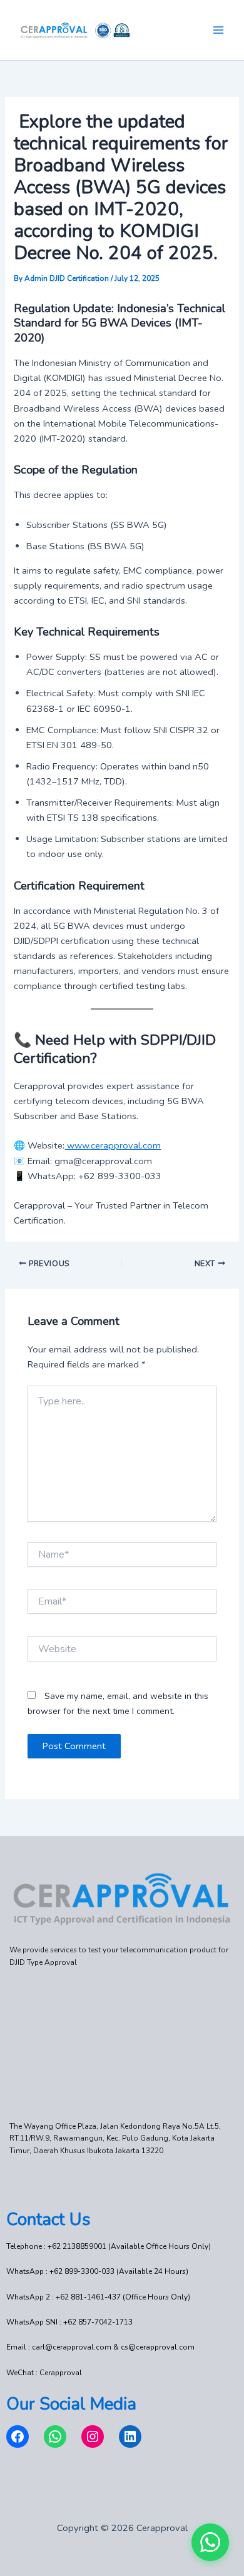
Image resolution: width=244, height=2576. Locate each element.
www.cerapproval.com (113, 1145)
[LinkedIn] (130, 2437)
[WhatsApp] (55, 2437)
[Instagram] (93, 2437)
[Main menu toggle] (218, 30)
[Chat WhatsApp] (210, 2542)
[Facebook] (18, 2437)
